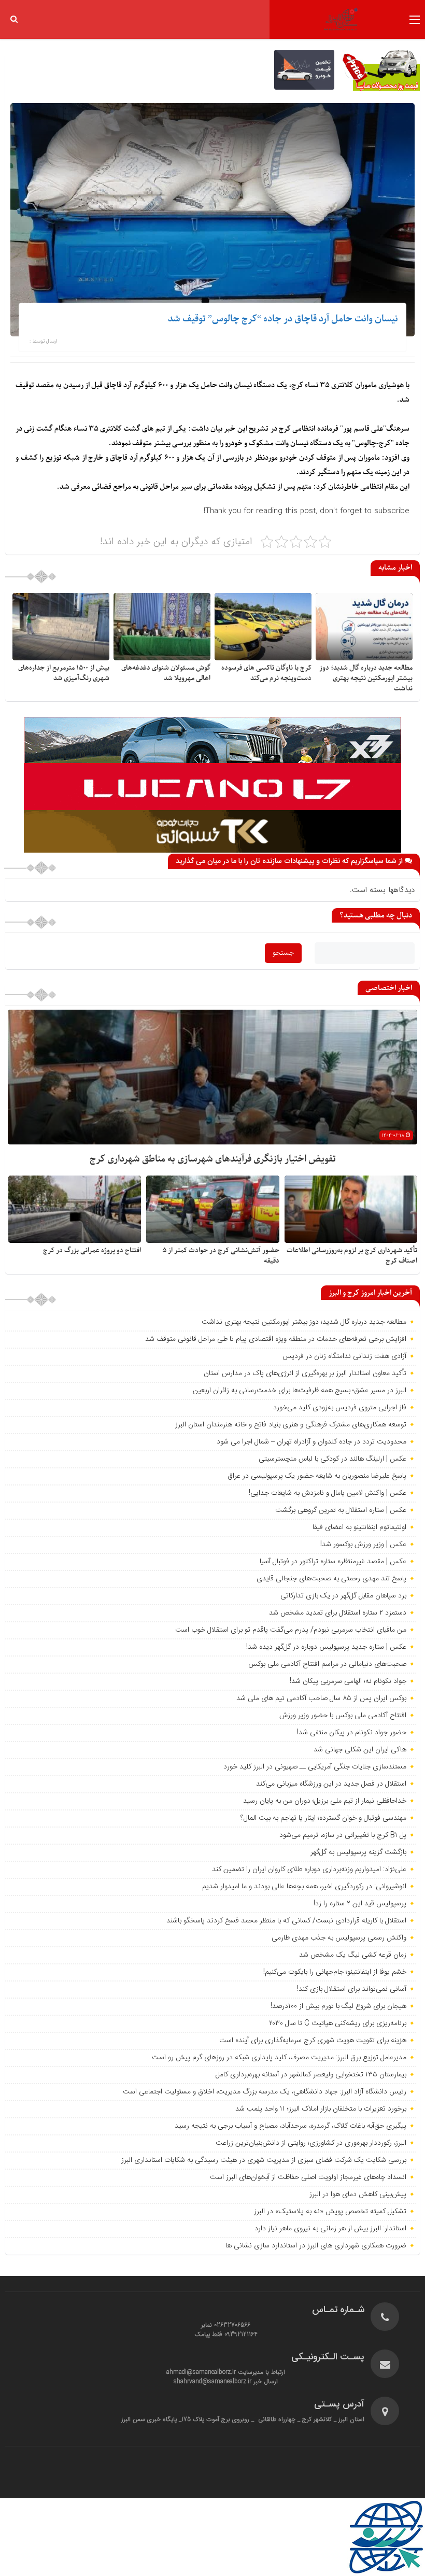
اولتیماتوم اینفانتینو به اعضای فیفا (359, 1527)
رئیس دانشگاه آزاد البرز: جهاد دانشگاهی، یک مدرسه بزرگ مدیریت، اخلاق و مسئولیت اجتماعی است (265, 2092)
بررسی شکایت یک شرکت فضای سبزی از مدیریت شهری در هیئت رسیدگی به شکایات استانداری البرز (264, 2160)
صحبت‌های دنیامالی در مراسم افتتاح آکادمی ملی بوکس (327, 1664)
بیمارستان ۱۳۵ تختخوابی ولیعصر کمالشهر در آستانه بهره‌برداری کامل (311, 2075)
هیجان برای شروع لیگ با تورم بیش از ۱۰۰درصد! (338, 2006)
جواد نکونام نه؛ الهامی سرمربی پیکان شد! (348, 1681)
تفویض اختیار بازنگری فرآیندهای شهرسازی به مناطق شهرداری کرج (213, 1159)
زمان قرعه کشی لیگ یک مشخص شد (353, 1955)
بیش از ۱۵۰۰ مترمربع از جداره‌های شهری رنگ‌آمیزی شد (64, 673)
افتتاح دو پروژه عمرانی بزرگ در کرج (92, 1250)
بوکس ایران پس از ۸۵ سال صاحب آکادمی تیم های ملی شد (321, 1699)
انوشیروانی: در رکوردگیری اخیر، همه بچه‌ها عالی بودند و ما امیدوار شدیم (304, 1887)
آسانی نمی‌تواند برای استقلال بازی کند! (352, 1989)
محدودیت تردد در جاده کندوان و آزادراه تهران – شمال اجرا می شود (311, 1442)
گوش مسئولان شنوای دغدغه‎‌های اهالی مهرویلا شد (166, 673)
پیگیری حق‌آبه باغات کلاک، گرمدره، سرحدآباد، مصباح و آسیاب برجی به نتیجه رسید (291, 2126)
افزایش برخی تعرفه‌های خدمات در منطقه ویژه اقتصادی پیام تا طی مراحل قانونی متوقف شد (276, 1339)
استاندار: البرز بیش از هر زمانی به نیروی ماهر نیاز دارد (330, 2229)
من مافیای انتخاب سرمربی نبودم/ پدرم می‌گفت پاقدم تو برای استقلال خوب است (291, 1630)
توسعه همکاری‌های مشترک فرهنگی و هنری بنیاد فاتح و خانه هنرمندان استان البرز (290, 1425)
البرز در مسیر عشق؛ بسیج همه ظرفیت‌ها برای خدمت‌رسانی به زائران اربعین (300, 1391)
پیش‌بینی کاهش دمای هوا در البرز (358, 2195)
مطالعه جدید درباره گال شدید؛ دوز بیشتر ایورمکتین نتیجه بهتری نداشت (366, 678)
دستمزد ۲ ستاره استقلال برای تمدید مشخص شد (338, 1613)
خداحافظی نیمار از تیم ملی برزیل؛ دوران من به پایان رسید (325, 1801)
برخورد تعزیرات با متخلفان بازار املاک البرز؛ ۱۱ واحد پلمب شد (321, 2109)
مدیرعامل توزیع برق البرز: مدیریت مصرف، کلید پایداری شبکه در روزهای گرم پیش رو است (279, 2058)
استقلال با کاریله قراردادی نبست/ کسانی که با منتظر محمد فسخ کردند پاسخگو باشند (286, 1921)
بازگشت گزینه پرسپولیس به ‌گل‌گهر (358, 1852)
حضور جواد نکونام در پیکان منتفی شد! (352, 1733)
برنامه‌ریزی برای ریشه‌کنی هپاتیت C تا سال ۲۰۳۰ (338, 2023)
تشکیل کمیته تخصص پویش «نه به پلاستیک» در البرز (330, 2212)
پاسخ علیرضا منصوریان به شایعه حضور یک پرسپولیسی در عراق (317, 1476)
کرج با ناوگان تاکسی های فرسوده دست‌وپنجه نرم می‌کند (266, 673)
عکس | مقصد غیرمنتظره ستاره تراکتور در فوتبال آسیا (333, 1562)
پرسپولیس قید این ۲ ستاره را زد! (360, 1904)
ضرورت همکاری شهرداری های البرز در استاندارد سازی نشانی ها (316, 2246)
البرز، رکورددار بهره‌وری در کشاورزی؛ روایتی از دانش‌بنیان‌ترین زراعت (311, 2143)
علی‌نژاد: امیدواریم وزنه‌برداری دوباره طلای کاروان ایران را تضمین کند (309, 1870)
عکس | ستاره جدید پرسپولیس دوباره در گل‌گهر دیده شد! (326, 1647)
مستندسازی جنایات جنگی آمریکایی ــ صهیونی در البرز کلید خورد (315, 1767)
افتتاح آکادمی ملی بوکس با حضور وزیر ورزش (343, 1716)
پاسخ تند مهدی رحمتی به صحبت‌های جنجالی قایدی (331, 1579)
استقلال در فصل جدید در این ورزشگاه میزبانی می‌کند (331, 1784)
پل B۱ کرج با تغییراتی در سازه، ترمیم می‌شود (343, 1835)
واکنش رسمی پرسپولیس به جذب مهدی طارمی (339, 1938)
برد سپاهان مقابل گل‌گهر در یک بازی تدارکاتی (343, 1596)
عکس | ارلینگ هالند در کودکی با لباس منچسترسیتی (332, 1459)
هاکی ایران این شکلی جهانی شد (360, 1750)
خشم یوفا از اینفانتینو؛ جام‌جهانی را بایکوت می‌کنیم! (335, 1972)
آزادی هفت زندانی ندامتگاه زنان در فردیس (344, 1356)
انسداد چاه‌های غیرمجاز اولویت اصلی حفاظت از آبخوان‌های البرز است (308, 2177)
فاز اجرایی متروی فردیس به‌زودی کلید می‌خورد (340, 1408)
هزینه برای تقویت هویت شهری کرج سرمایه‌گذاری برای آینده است (313, 2041)
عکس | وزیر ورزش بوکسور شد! (363, 1545)
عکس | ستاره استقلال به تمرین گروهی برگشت (341, 1510)
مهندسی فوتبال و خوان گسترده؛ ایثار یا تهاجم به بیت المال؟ (323, 1818)
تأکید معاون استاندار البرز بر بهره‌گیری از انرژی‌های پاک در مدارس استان (305, 1374)
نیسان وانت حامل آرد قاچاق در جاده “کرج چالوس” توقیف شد (283, 319)
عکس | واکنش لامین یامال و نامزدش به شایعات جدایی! (328, 1493)
